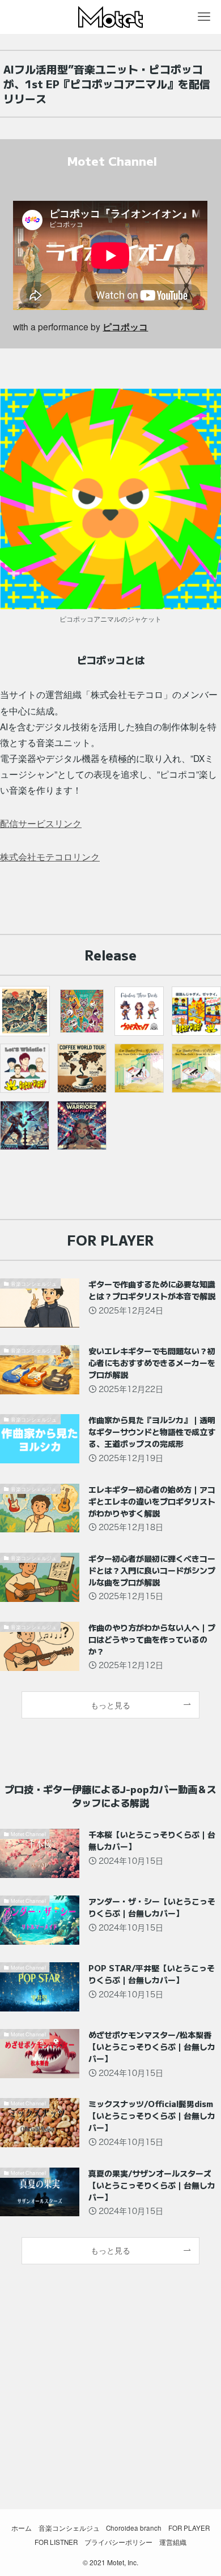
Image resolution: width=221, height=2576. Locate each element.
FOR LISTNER (56, 2542)
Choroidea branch (134, 2528)
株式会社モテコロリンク (50, 856)
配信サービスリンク (41, 823)
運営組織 (173, 2542)
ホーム (22, 2528)
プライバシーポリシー (118, 2542)
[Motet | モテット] (110, 17)
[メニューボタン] (204, 17)
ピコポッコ (125, 327)
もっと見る (110, 1705)
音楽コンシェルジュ (69, 2528)
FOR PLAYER (189, 2528)
